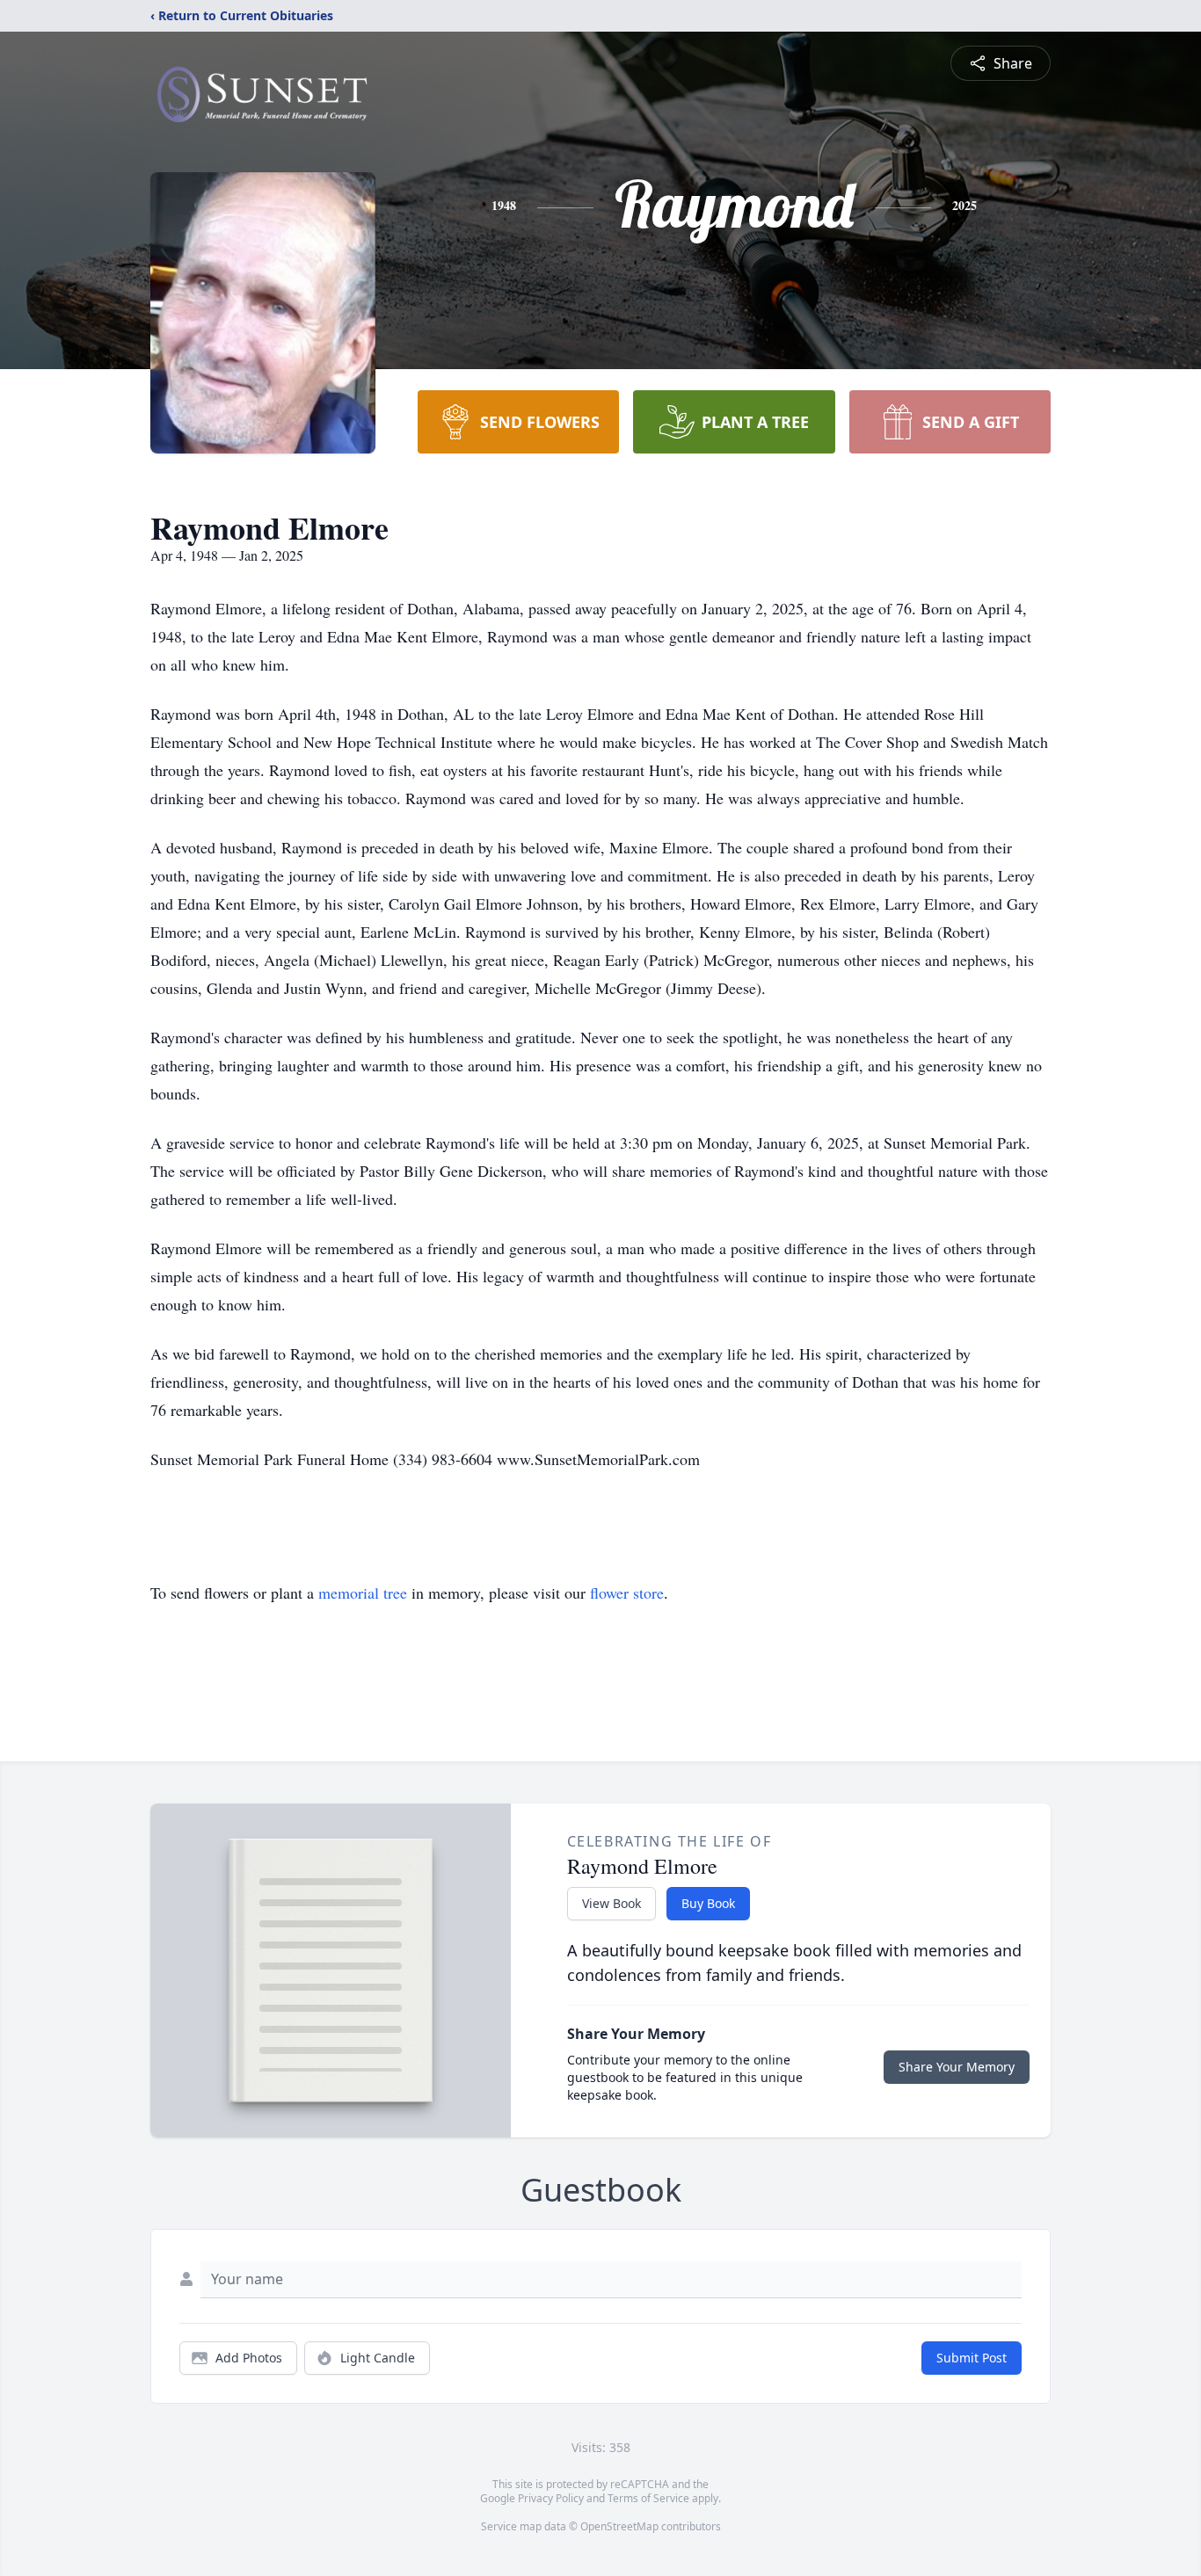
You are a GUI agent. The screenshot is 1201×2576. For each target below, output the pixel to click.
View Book (611, 1903)
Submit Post (972, 2358)
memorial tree (363, 1593)
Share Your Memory (957, 2067)
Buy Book (708, 1903)
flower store (627, 1593)
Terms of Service (648, 2498)
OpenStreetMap (619, 2526)
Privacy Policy (551, 2498)
